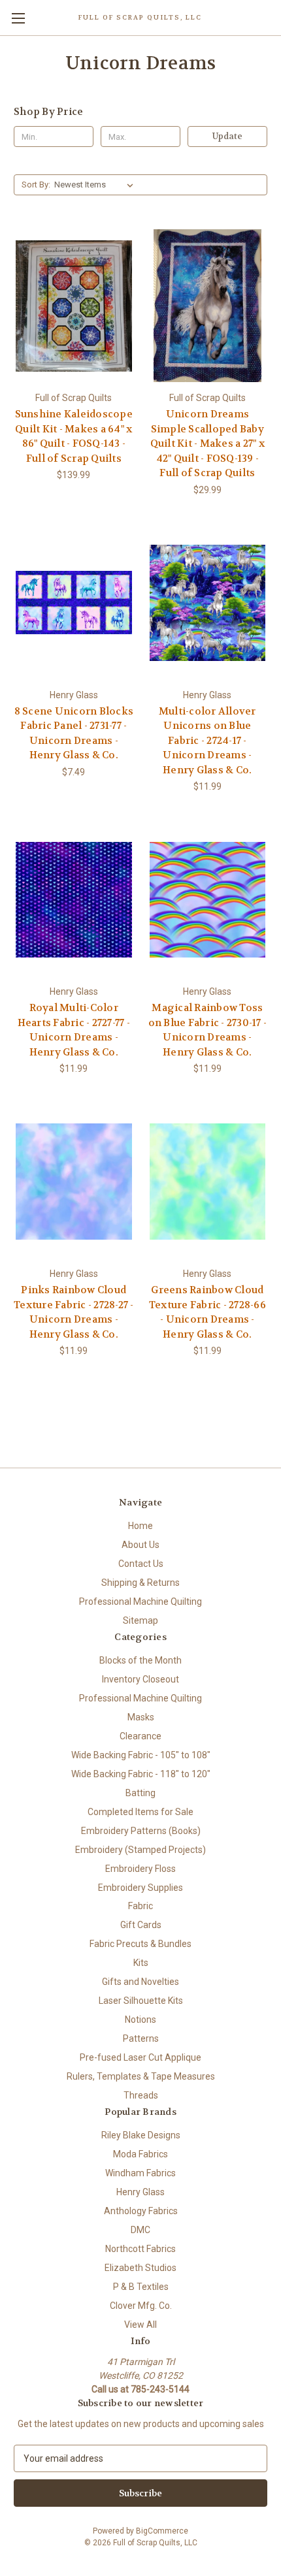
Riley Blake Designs (141, 2135)
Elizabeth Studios (140, 2268)
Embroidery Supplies (140, 1888)
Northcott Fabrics (140, 2249)
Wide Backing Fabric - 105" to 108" (141, 1755)
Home (140, 1526)
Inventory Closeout (140, 1679)
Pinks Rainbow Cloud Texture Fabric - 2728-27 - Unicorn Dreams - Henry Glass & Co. (74, 1312)
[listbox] (96, 185)
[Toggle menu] (18, 18)
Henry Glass (140, 2192)
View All (140, 2325)
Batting (140, 1793)
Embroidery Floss (140, 1869)
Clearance (140, 1736)
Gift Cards (141, 1925)
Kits (141, 1963)
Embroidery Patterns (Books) (141, 1831)
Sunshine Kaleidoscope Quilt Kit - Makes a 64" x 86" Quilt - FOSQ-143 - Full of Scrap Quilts (74, 436)
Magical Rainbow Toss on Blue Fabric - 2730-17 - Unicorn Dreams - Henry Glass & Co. (208, 1030)
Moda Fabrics (140, 2154)
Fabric (140, 1906)
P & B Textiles (141, 2287)
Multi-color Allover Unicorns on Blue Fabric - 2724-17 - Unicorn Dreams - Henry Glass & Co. (207, 741)
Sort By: (36, 185)
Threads (141, 2095)
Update (227, 136)
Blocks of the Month (140, 1660)
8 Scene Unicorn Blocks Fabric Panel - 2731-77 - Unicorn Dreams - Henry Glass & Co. (74, 733)
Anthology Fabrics (141, 2211)
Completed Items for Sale (140, 1812)
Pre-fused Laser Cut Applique (140, 2057)
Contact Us (141, 1564)
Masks (141, 1717)
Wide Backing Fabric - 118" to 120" (141, 1774)
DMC (140, 2230)
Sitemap (140, 1620)
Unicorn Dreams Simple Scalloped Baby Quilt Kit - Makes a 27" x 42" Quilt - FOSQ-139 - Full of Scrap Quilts (207, 443)
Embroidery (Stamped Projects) (140, 1850)
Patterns (141, 2038)
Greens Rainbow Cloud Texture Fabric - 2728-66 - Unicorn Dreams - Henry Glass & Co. (207, 1312)
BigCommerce (162, 2531)
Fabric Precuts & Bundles (140, 1944)
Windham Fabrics (140, 2173)
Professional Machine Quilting (140, 1602)
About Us (140, 1545)
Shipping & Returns (140, 1583)
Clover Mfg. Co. (141, 2306)
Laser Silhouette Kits (141, 2001)
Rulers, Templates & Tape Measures (141, 2076)
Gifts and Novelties (140, 1982)
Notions (140, 2020)
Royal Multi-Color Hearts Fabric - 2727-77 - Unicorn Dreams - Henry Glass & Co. (74, 1030)
